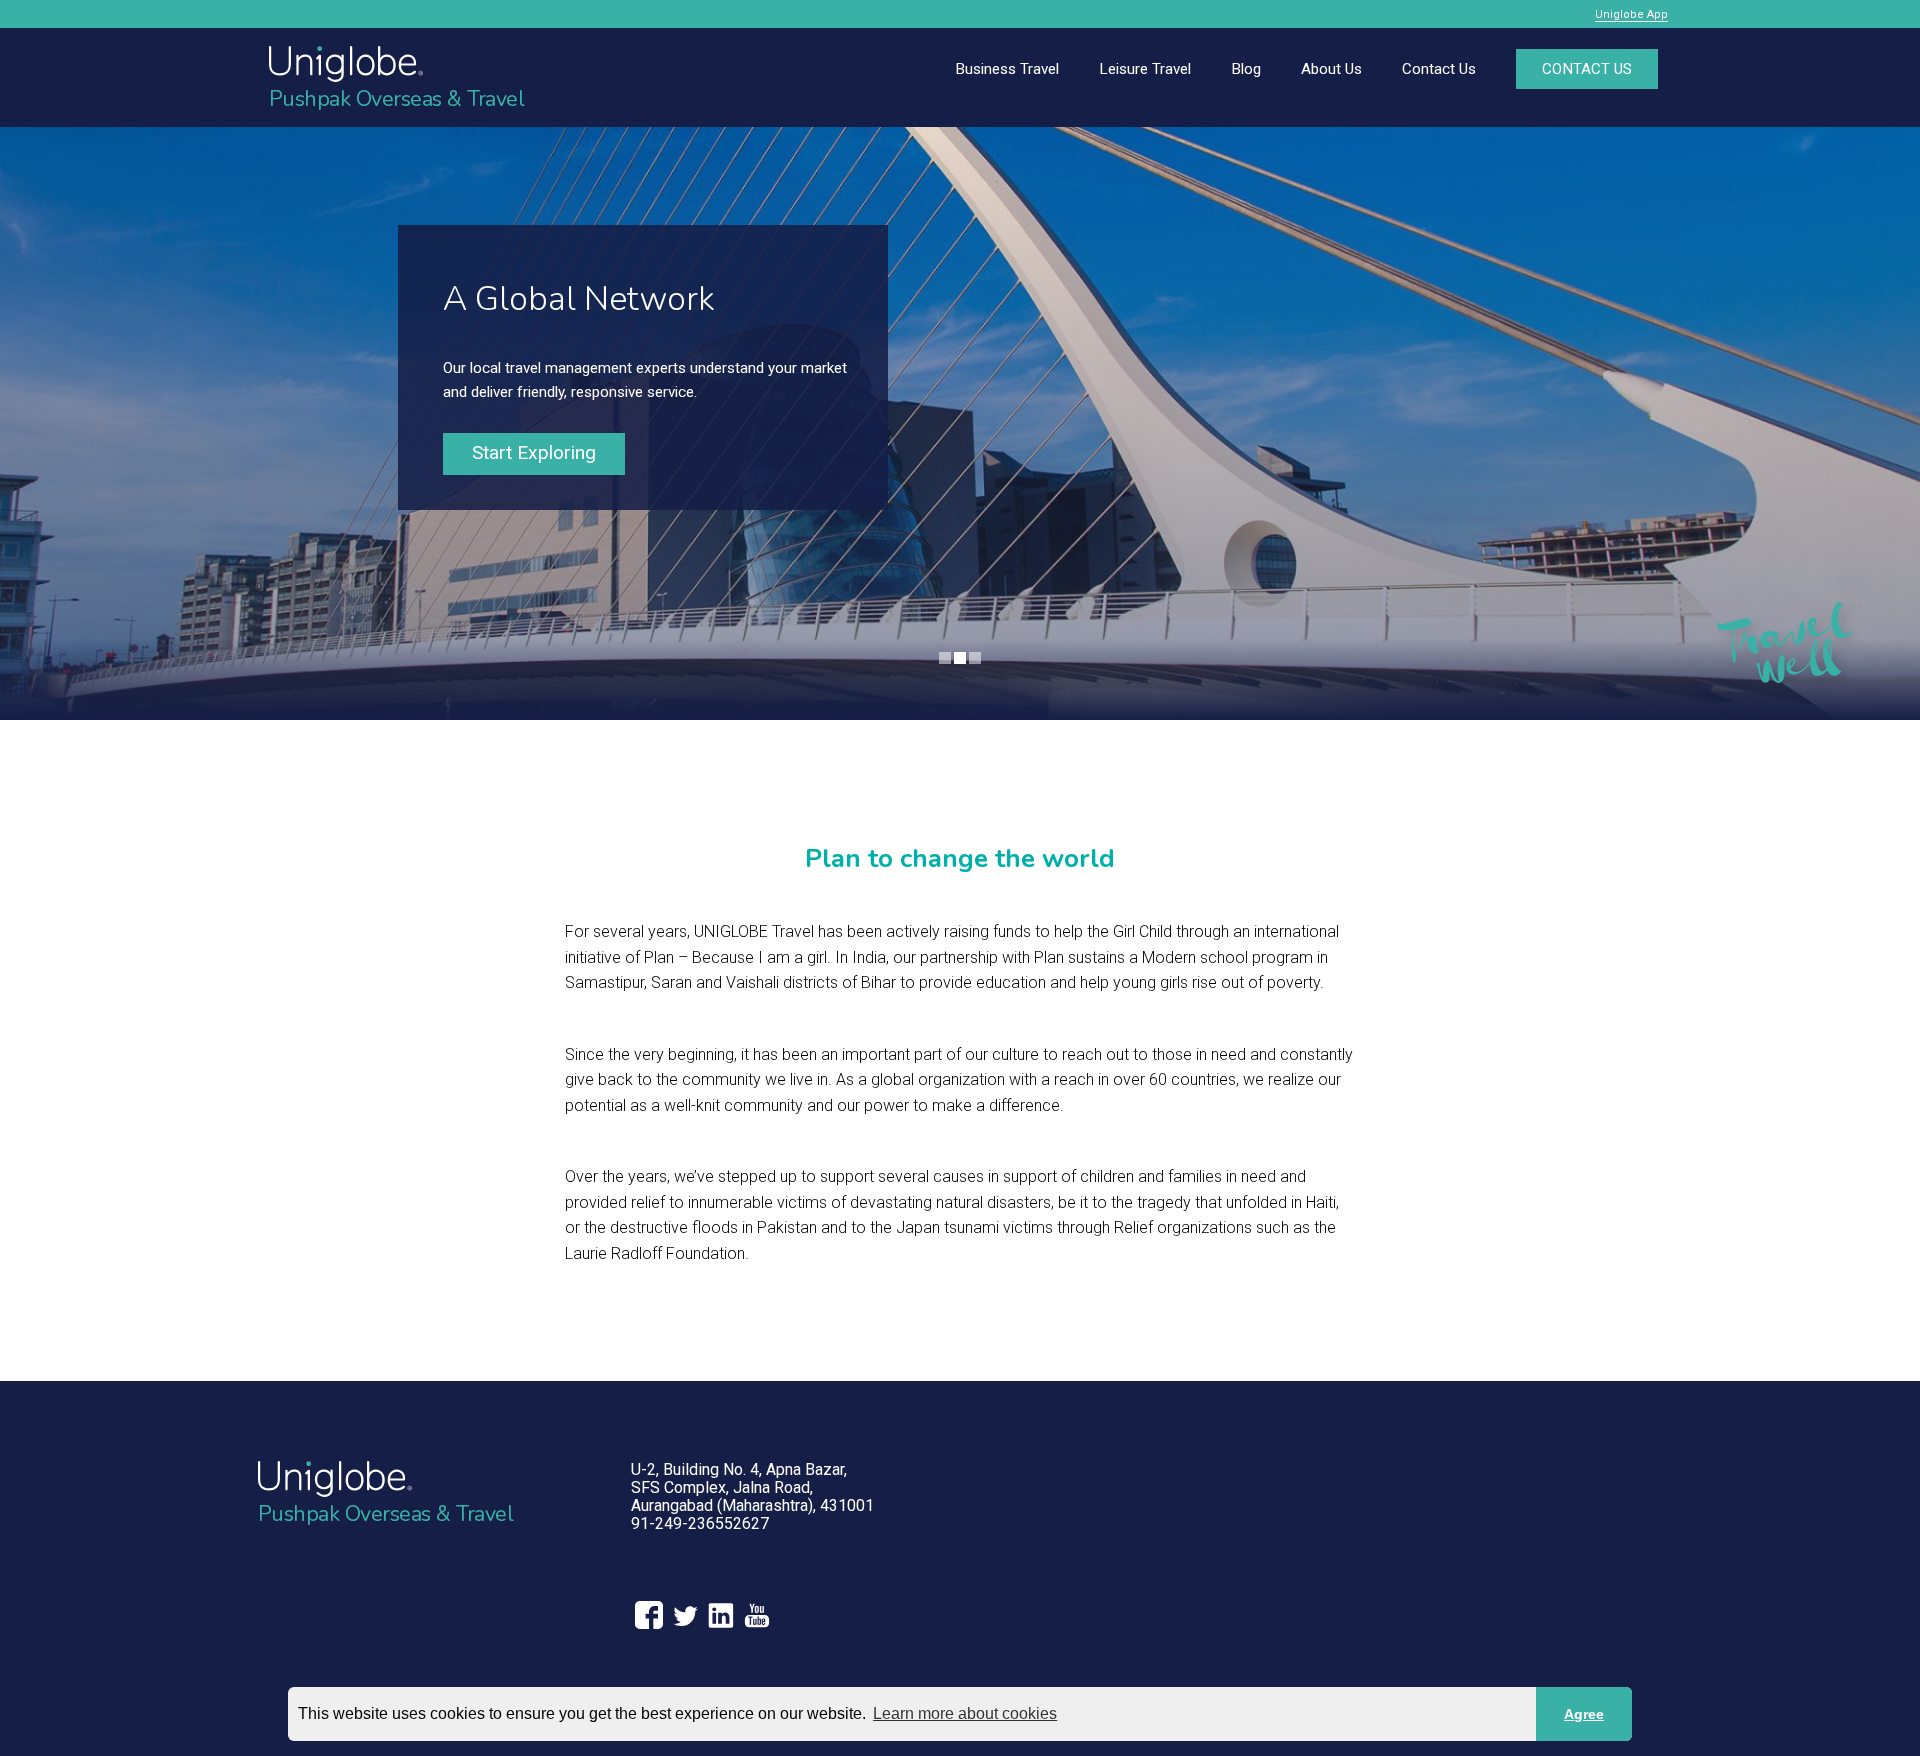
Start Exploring (534, 452)
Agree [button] (1584, 1714)
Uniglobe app (1631, 14)
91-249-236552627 (700, 1523)
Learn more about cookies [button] (965, 1713)
